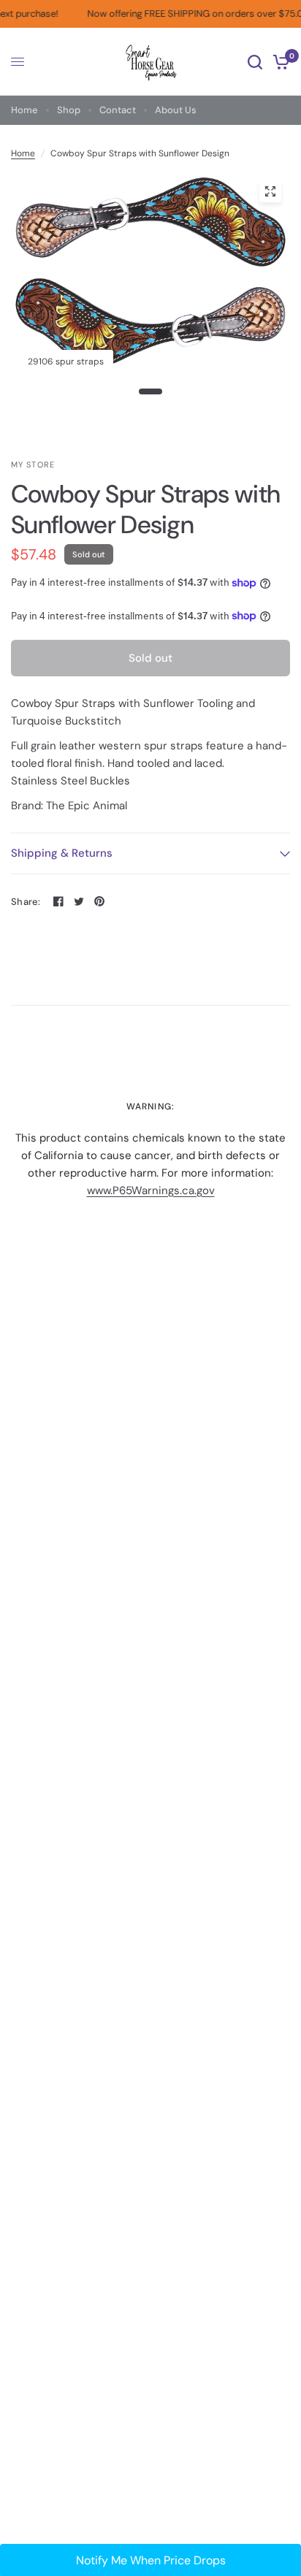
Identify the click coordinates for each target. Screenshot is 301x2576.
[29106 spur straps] (270, 191)
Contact (118, 110)
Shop (69, 110)
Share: (26, 902)
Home (24, 110)
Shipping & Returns (62, 853)
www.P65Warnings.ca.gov (151, 1190)
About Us (176, 110)
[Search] (255, 62)
